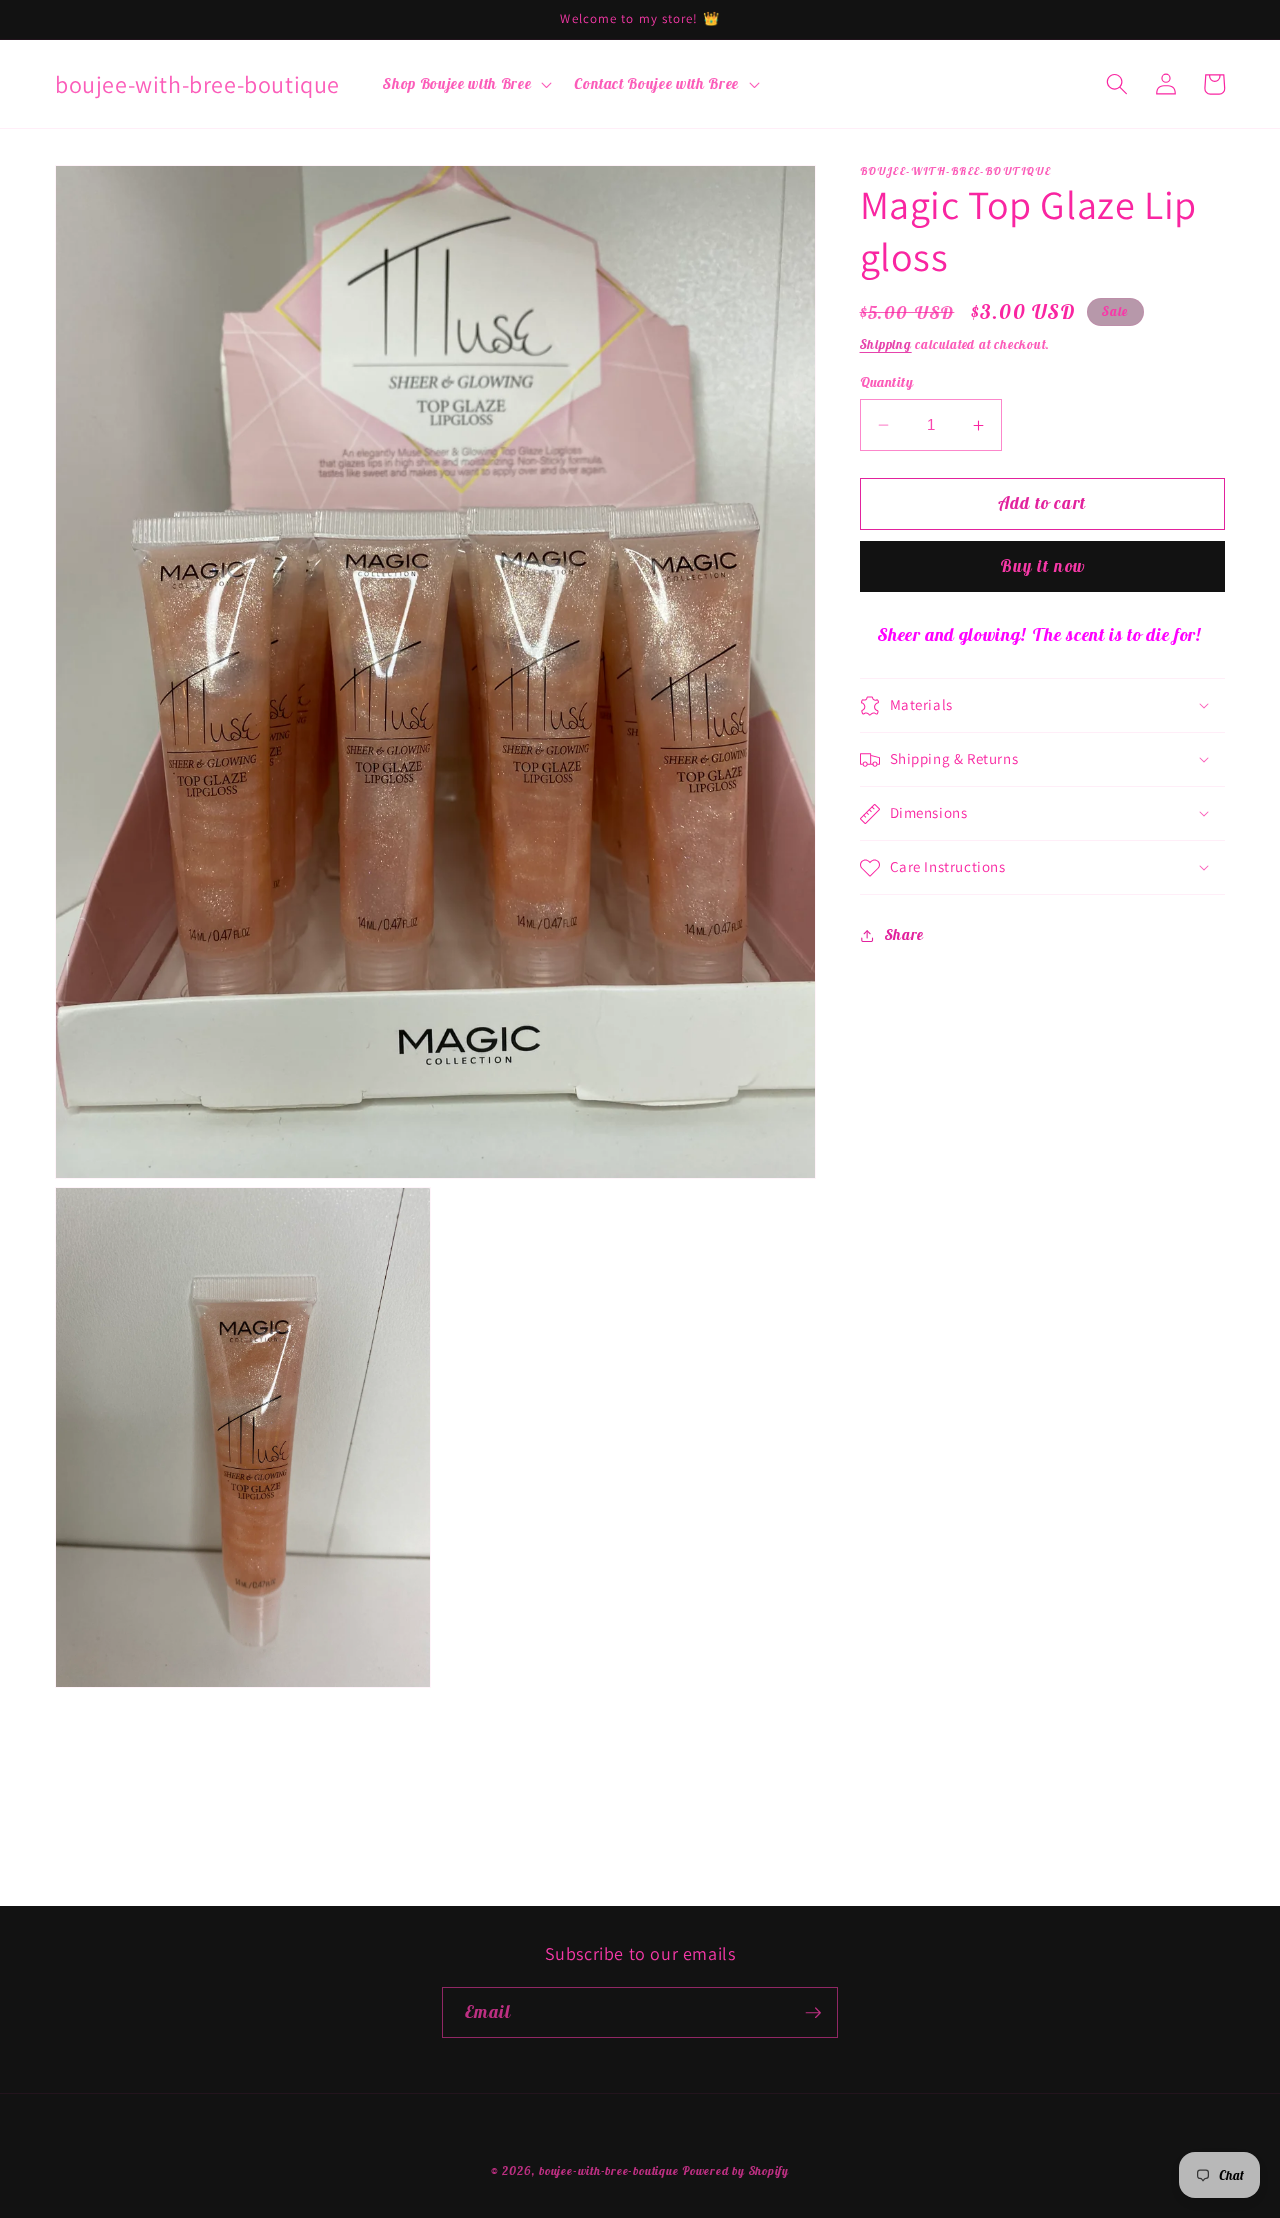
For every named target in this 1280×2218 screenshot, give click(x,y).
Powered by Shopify (735, 2170)
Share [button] (904, 934)
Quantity (887, 382)
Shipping (886, 344)
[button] (465, 84)
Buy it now (1042, 567)
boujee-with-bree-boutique (608, 2170)
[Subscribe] (813, 2013)
